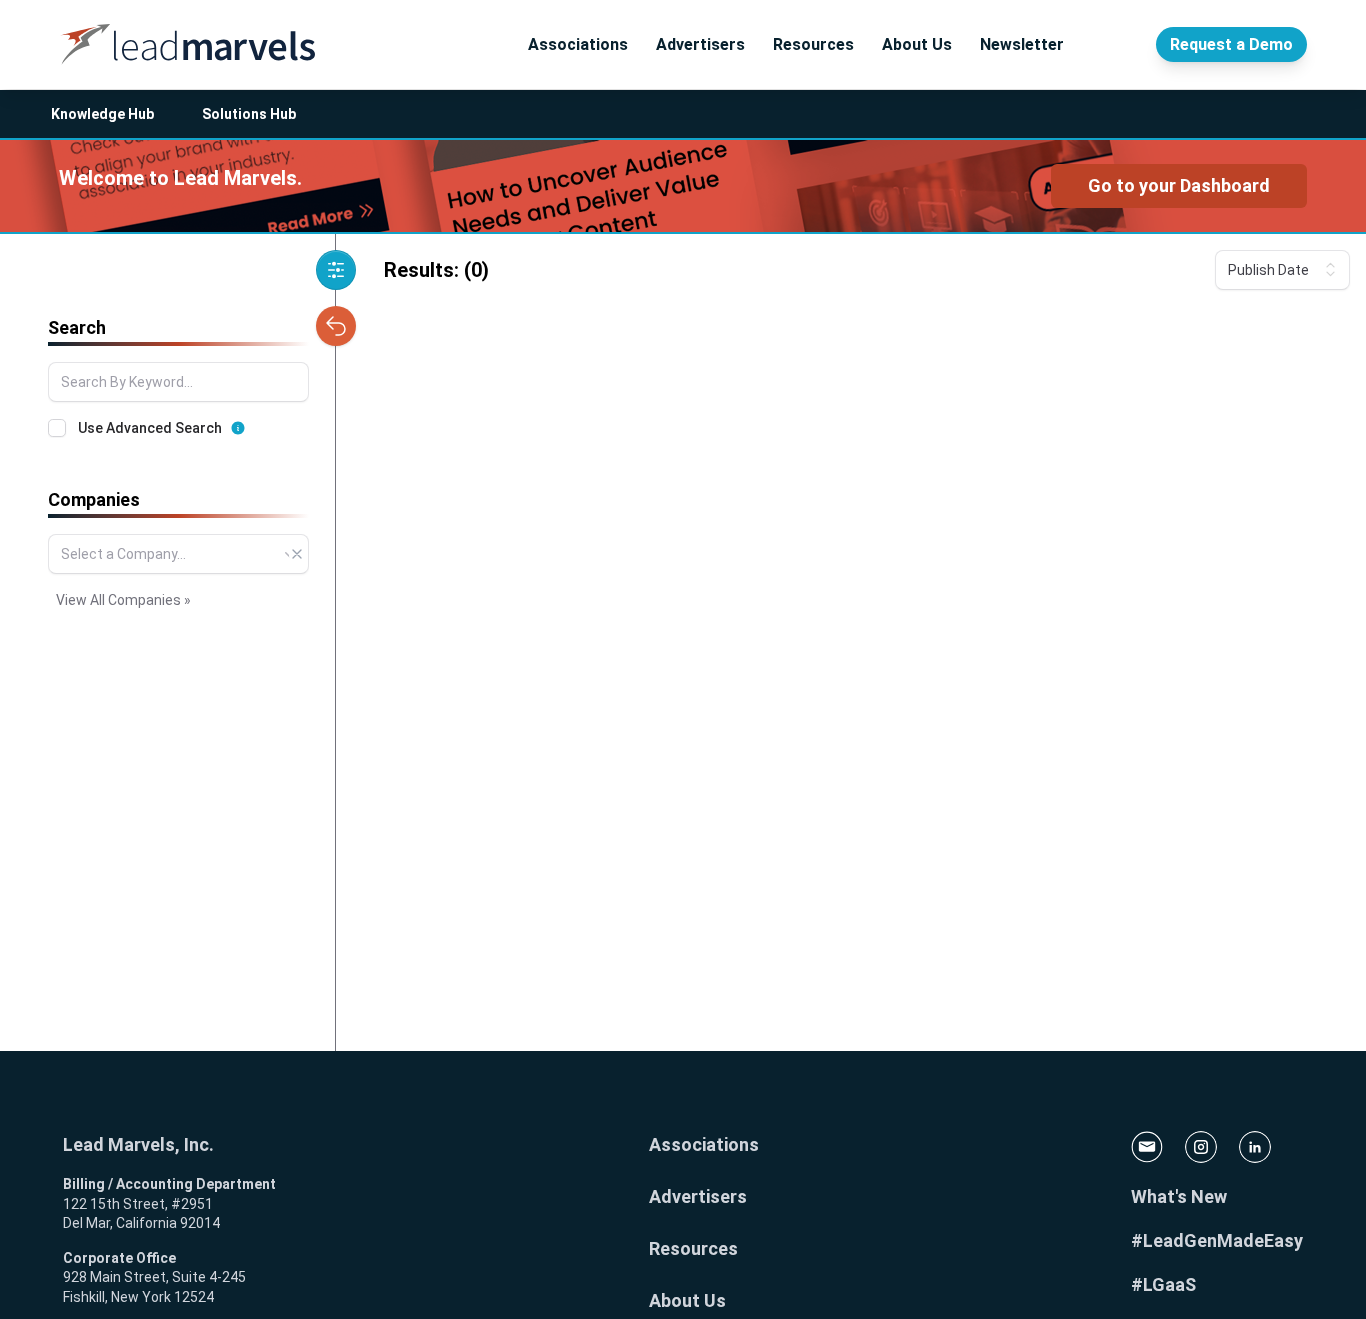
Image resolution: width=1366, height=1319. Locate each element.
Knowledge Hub (102, 114)
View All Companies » (123, 600)
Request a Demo (1231, 44)
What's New (1179, 1196)
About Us (917, 44)
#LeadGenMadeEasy (1217, 1240)
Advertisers (700, 44)
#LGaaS (1163, 1284)
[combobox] (178, 554)
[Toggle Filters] (336, 270)
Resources (813, 44)
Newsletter (1022, 44)
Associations (578, 44)
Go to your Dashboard (1179, 185)
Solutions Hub (249, 114)
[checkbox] (57, 428)
